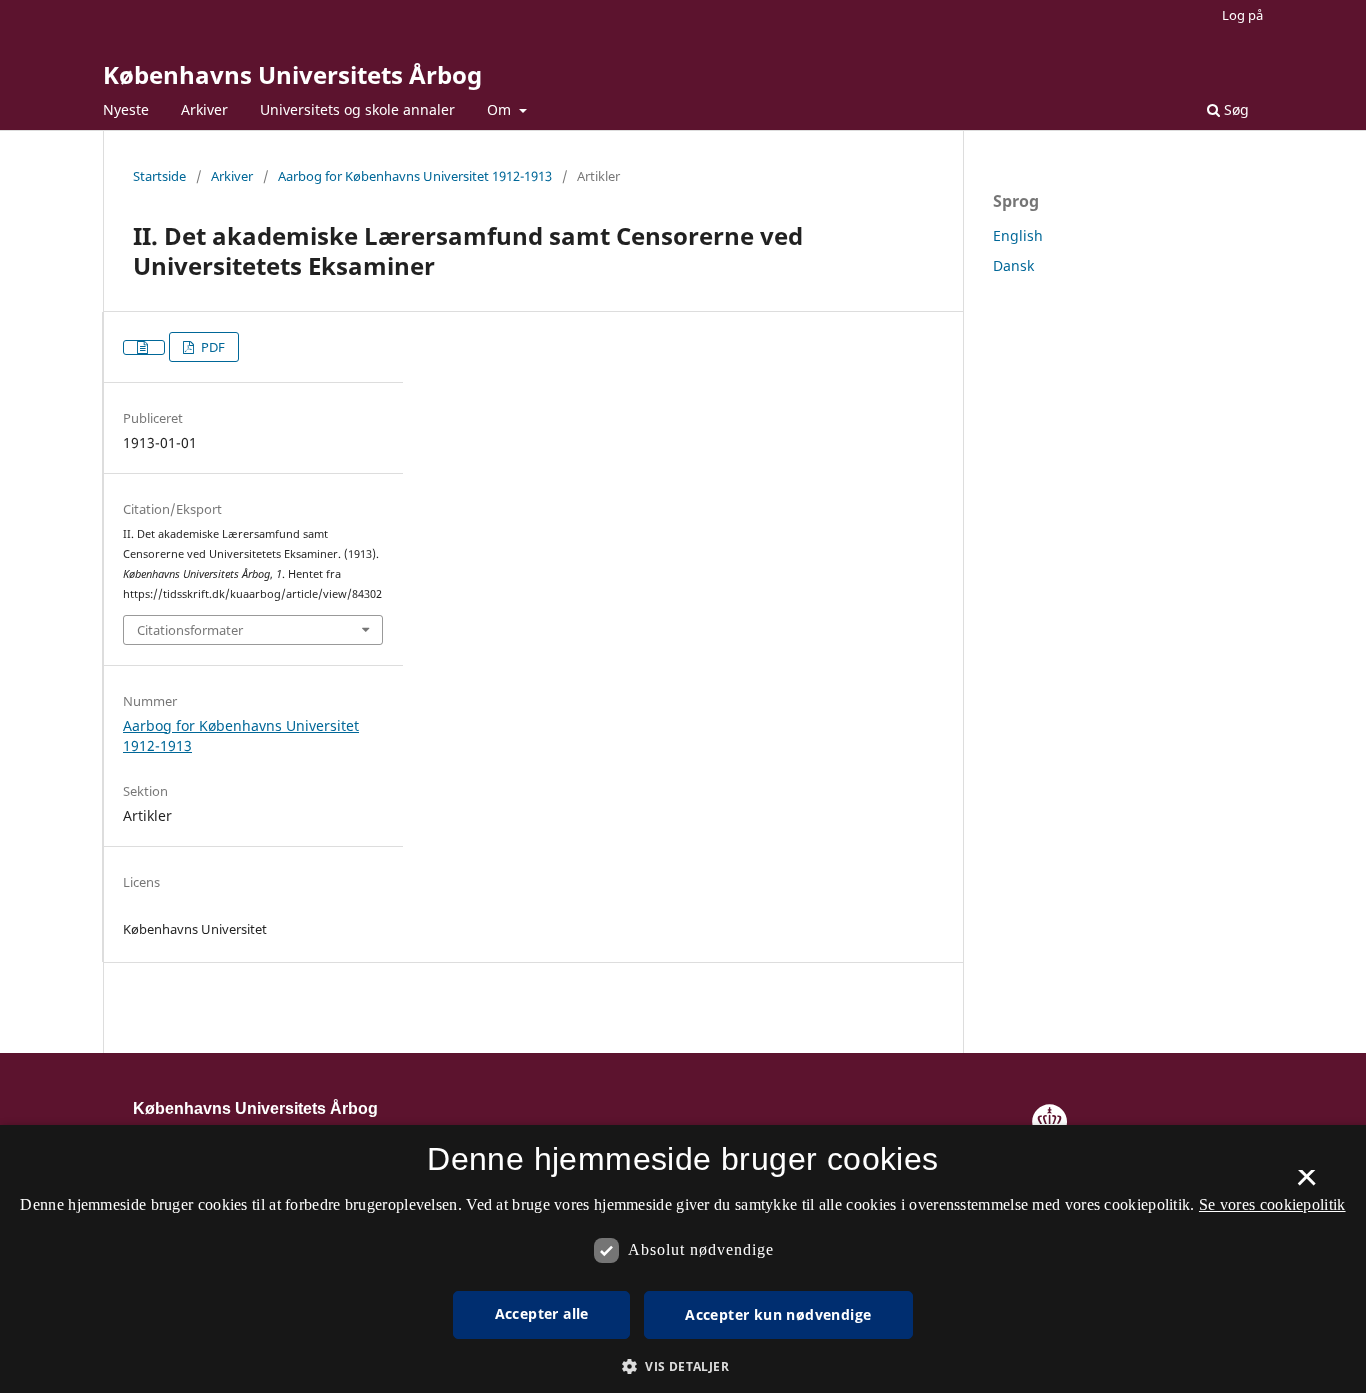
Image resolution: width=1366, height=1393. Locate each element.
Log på (1242, 15)
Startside (159, 176)
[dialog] (683, 1259)
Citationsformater (190, 630)
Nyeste (126, 109)
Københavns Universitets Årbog (292, 74)
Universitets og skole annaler (357, 109)
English (1018, 235)
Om (501, 109)
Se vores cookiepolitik (1272, 1204)
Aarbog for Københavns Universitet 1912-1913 (415, 176)
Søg (1234, 109)
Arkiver (204, 109)
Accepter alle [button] (542, 1313)
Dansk (1013, 265)
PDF (211, 347)
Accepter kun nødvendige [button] (778, 1314)
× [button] (1306, 1184)
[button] (683, 1366)
